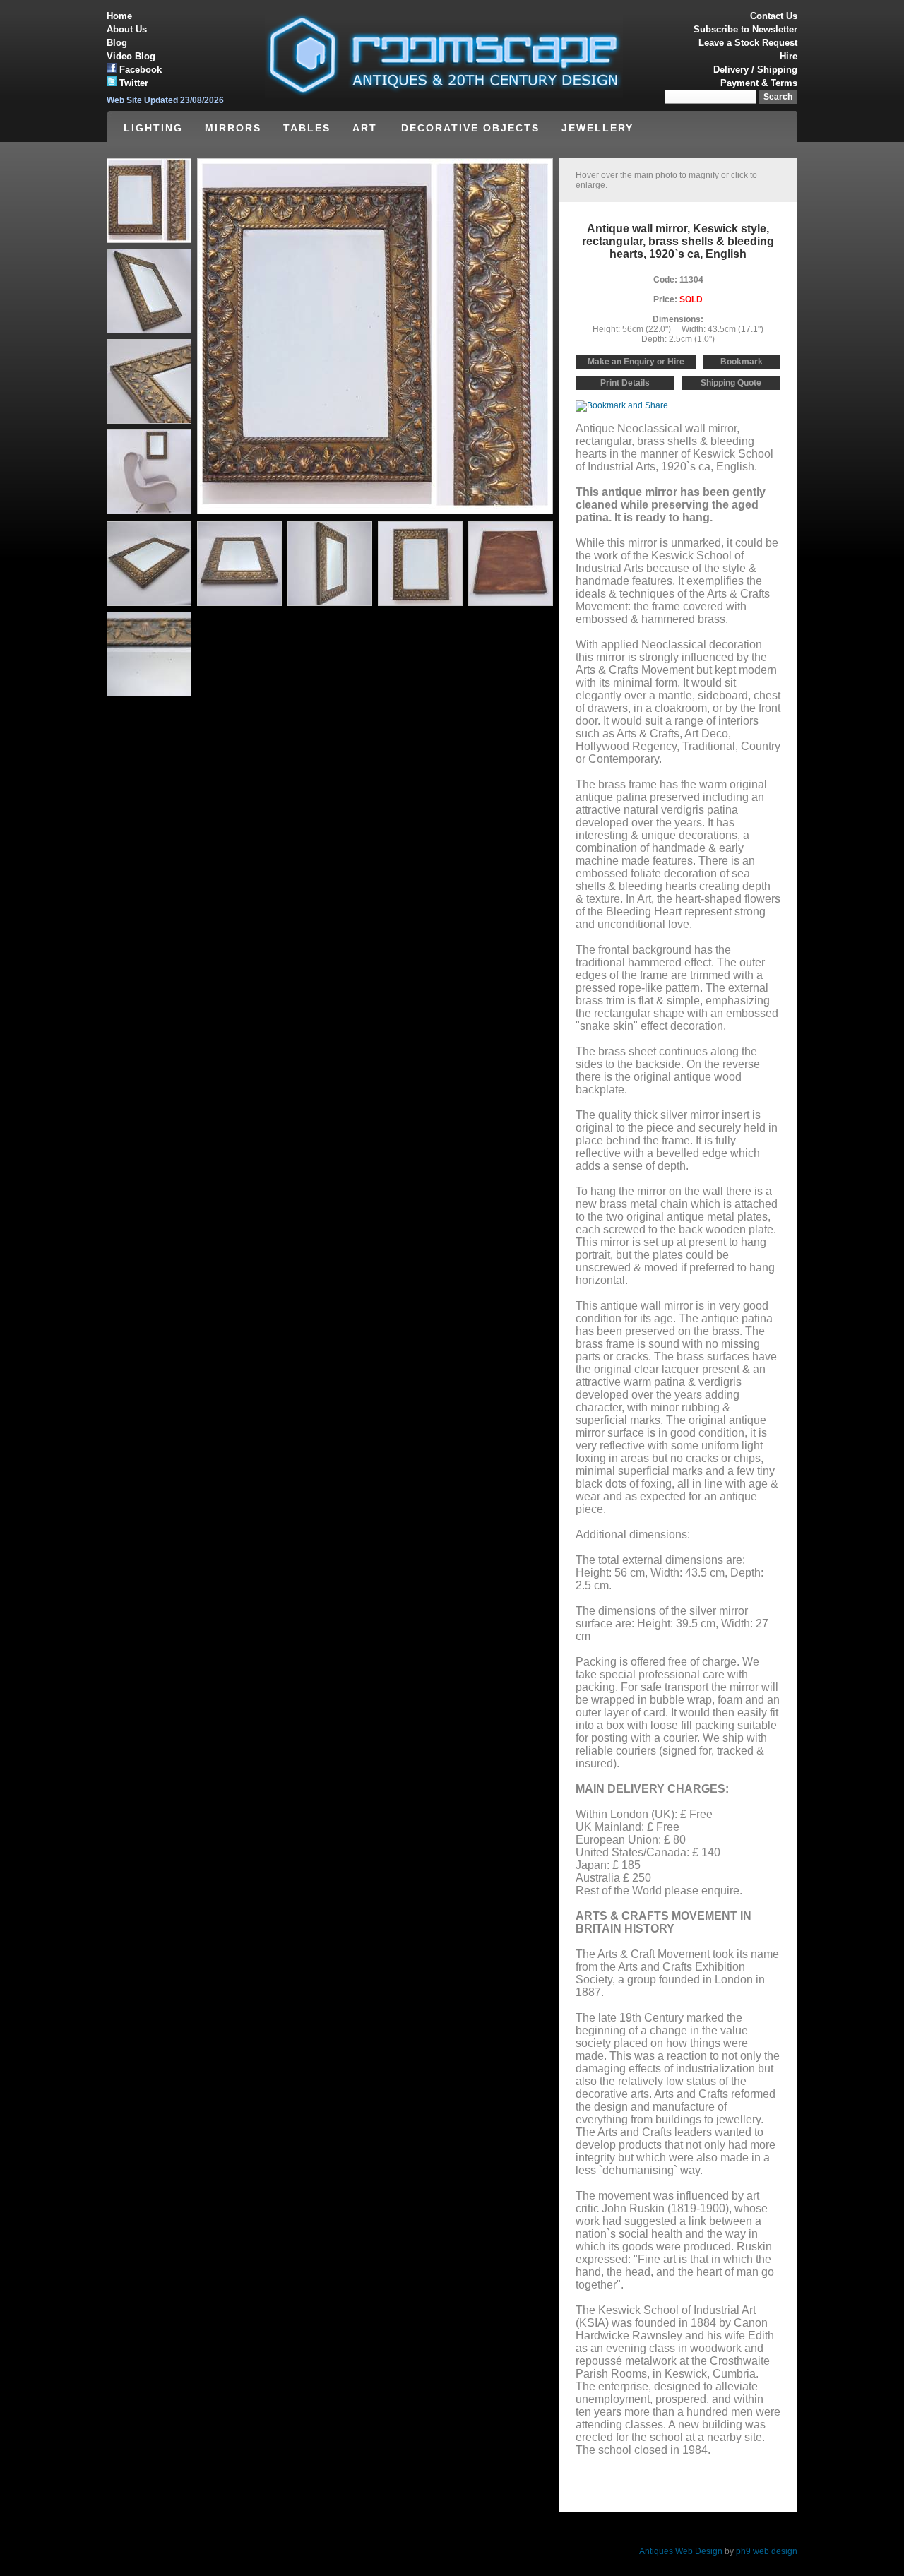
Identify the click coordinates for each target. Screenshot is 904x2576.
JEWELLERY (597, 128)
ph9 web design (767, 2551)
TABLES (307, 128)
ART (367, 128)
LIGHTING (153, 128)
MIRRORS (233, 128)
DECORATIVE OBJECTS (470, 128)
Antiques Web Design (681, 2551)
